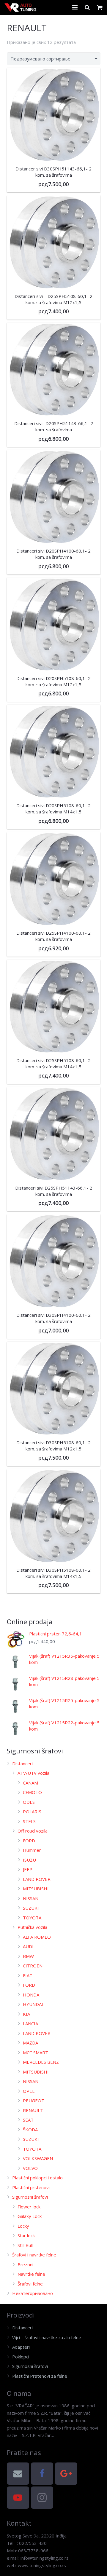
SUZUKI (31, 1908)
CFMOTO (32, 1792)
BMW (28, 1956)
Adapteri (21, 2347)
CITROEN (33, 1966)
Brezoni (25, 2264)
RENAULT (33, 2110)
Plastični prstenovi (31, 2187)
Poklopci (21, 2357)
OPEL (29, 2091)
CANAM (30, 1783)
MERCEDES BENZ (41, 2062)
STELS (29, 1821)
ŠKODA (30, 2130)
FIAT (28, 1975)
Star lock (26, 2235)
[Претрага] (87, 7)
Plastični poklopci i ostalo (37, 2178)
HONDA (31, 1995)
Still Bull (25, 2245)
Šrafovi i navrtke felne (34, 2255)
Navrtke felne (31, 2274)
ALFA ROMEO (37, 1937)
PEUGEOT (34, 2101)
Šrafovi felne (30, 2284)
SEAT (28, 2120)
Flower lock (29, 2207)
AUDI (28, 1946)
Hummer (32, 1850)
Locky (23, 2226)
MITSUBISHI (36, 1889)
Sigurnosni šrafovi (30, 2197)
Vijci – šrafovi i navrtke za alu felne (47, 2337)
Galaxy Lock (30, 2216)
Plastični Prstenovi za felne (40, 2376)
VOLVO (30, 2168)
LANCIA (30, 2023)
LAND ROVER (37, 1879)
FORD (29, 1841)
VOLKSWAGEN (38, 2158)
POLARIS (32, 1812)
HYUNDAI (33, 2004)
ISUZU (29, 1860)
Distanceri (22, 1763)
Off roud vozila (33, 1831)
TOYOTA (32, 1918)
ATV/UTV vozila (33, 1773)
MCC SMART (36, 2052)
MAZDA (30, 2043)
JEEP (28, 1869)
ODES (29, 1802)
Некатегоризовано (33, 2293)
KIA (26, 2014)
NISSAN (31, 1898)
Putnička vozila (32, 1927)
